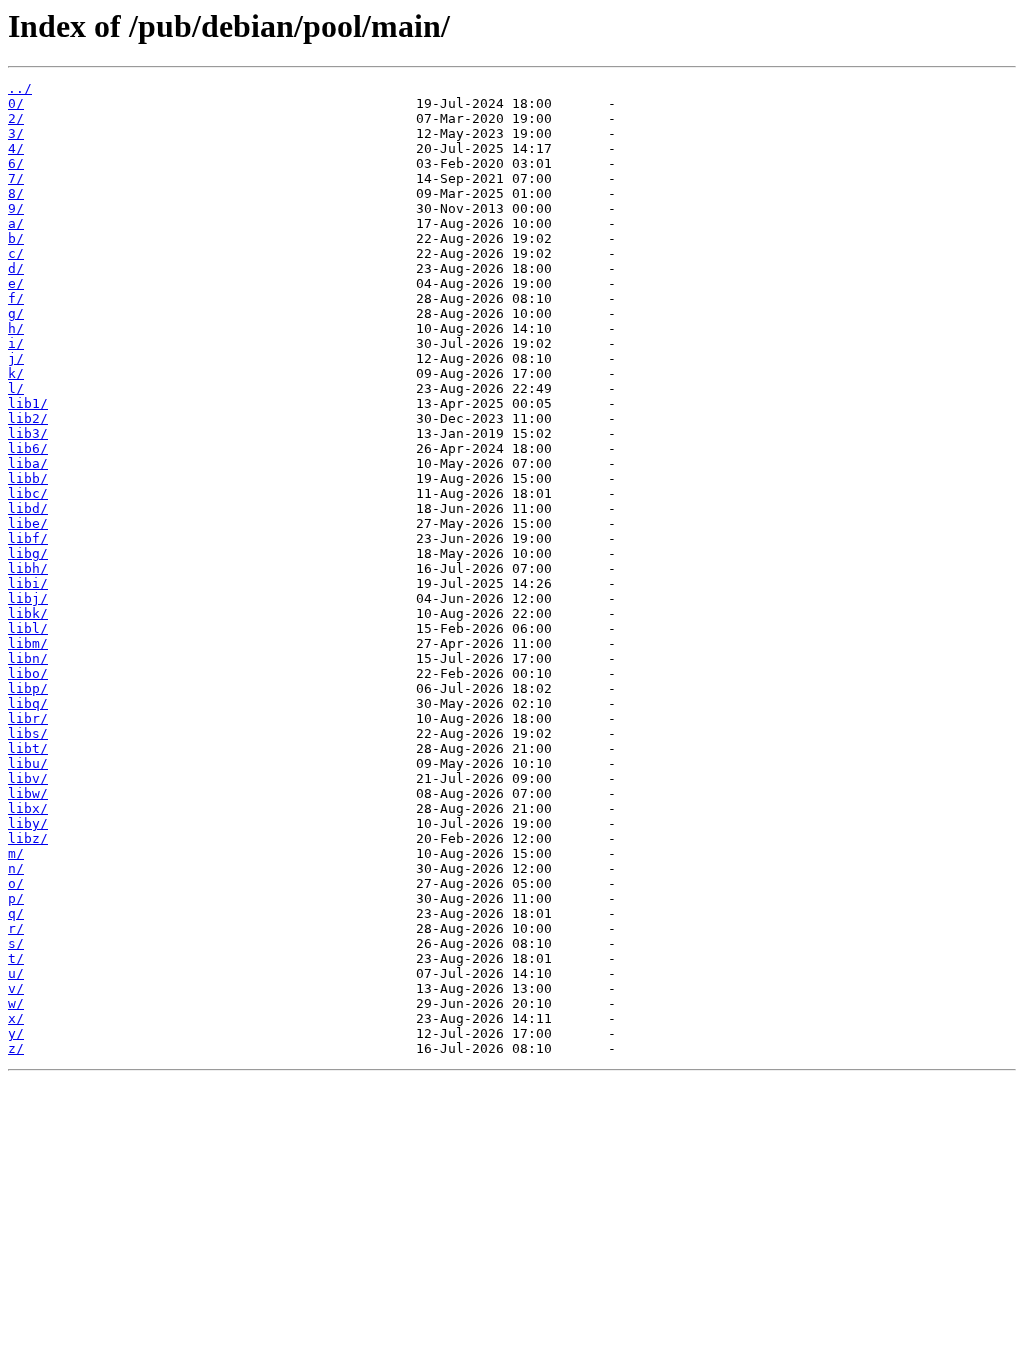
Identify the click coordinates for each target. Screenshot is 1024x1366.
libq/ (28, 703)
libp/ (28, 688)
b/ (16, 238)
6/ (16, 163)
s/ (16, 943)
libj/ (28, 598)
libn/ (28, 658)
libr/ (28, 718)
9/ (16, 208)
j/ (16, 358)
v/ (16, 988)
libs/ (28, 733)
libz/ (28, 838)
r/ (16, 928)
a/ (16, 223)
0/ (16, 103)
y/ (16, 1033)
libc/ (28, 493)
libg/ (28, 553)
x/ (16, 1018)
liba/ (28, 463)
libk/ (28, 613)
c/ (16, 253)
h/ (16, 328)
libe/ (28, 523)
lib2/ (28, 418)
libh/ (28, 568)
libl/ (28, 628)
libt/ (28, 748)
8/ (16, 193)
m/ (16, 853)
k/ (16, 373)
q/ (16, 913)
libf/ (28, 538)
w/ (16, 1003)
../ (20, 88)
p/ (16, 898)
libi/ (28, 583)
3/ (16, 133)
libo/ (28, 673)
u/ (16, 973)
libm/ (28, 643)
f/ (16, 298)
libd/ (28, 508)
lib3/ (28, 433)
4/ (16, 148)
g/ (16, 313)
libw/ (28, 793)
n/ (16, 868)
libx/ (28, 808)
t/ (16, 958)
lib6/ (28, 448)
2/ (16, 118)
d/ (16, 268)
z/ (16, 1048)
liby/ (28, 823)
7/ (16, 178)
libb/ (28, 478)
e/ (16, 283)
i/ (16, 343)
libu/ (28, 763)
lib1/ (28, 403)
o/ (16, 883)
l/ (16, 388)
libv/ (28, 778)
